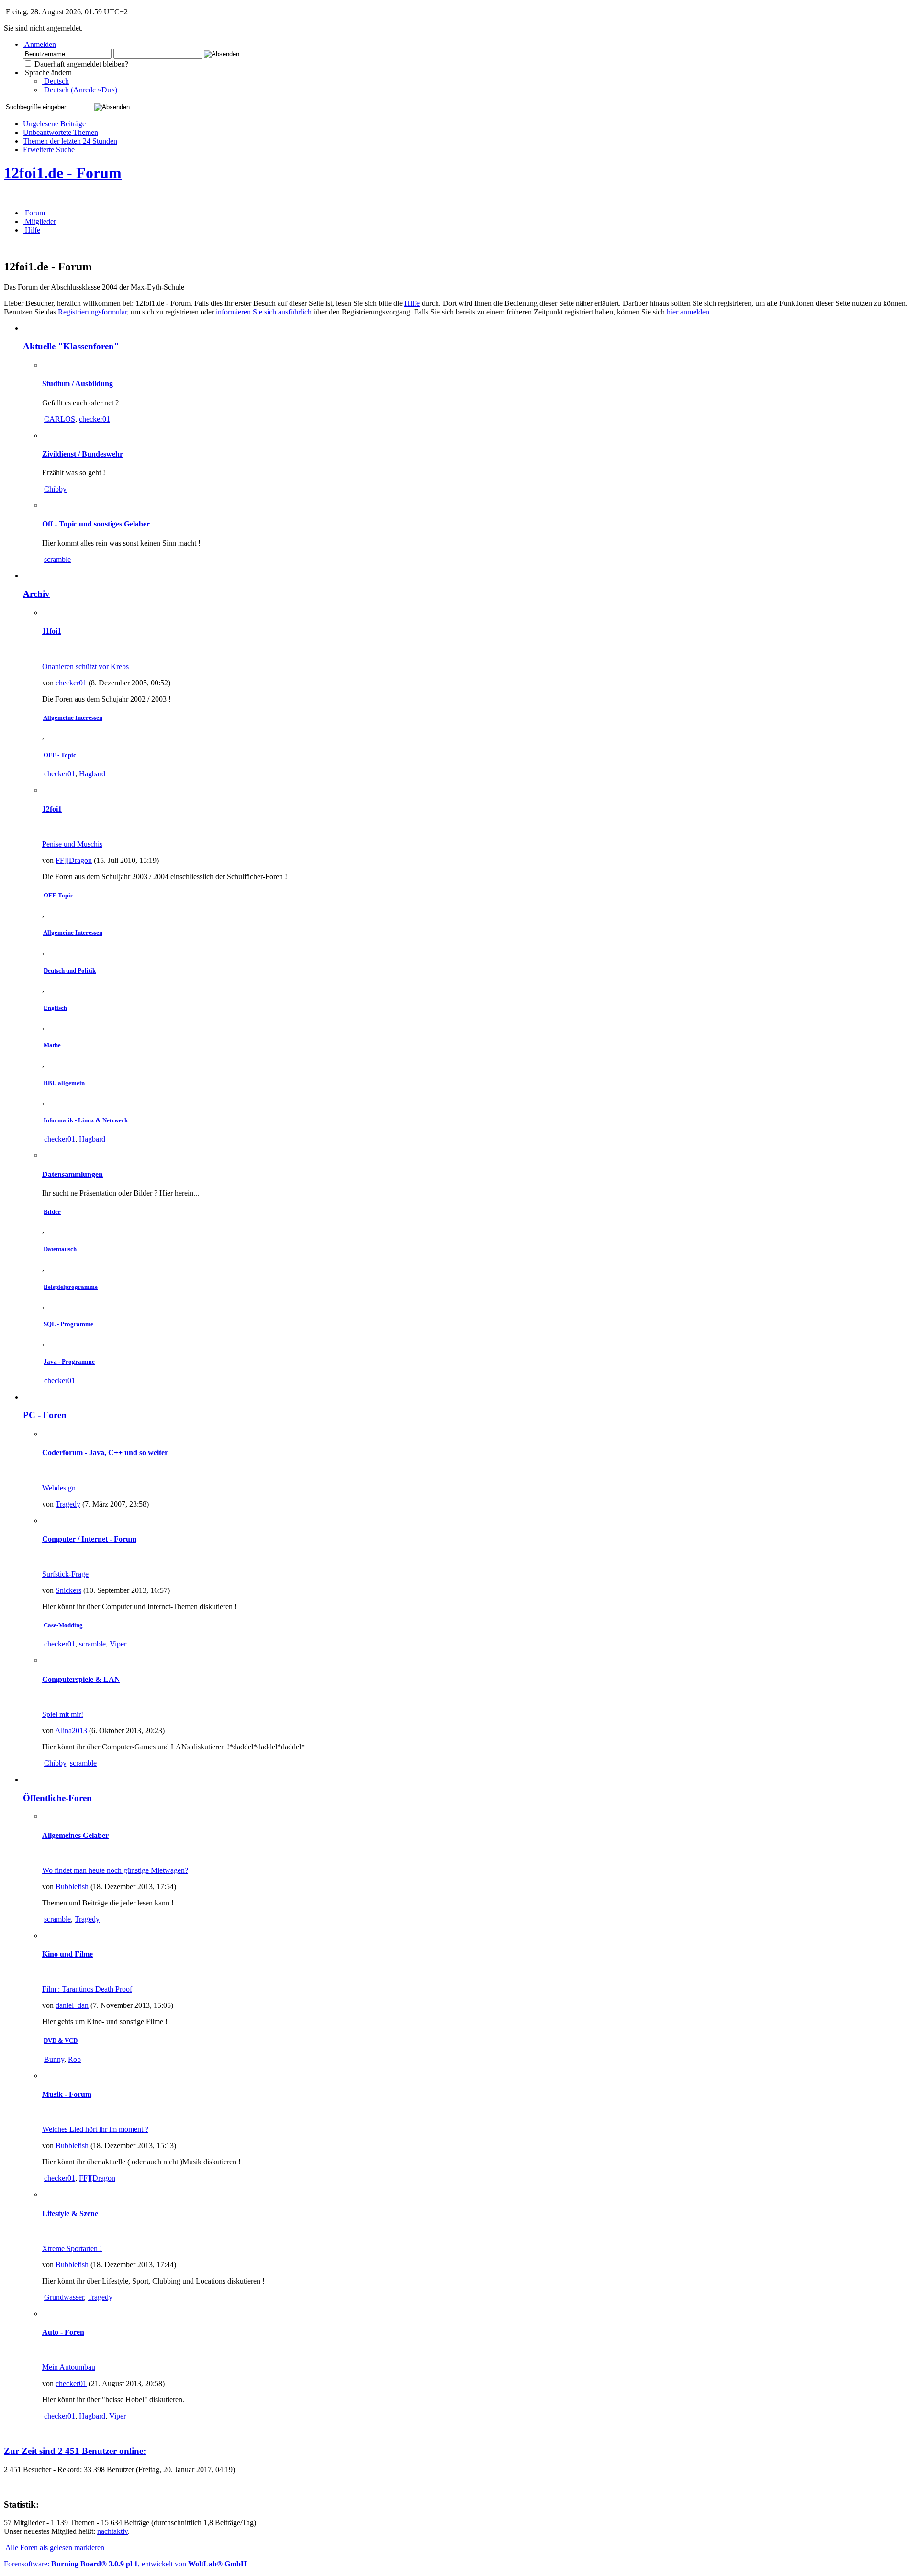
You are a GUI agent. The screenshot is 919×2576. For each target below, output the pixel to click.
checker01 (95, 419)
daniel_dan (72, 2005)
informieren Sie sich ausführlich (264, 312)
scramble (57, 559)
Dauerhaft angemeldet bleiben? (80, 64)
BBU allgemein (64, 1083)
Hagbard (92, 774)
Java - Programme (69, 1361)
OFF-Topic (58, 895)
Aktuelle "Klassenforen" (71, 346)
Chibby (55, 489)
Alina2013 (71, 1730)
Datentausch (60, 1249)
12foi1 (52, 809)
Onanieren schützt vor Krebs (85, 666)
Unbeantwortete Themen (61, 132)
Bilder (52, 1212)
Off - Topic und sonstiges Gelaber (96, 524)
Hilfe (412, 303)
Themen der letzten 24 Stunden (70, 141)
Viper (118, 1644)
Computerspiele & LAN (81, 1679)
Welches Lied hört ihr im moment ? (95, 2129)
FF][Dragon (74, 860)
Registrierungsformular (92, 312)
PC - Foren (45, 1415)
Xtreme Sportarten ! (72, 2248)
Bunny (54, 2059)
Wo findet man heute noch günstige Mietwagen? (115, 1870)
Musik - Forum (67, 2094)
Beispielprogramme (71, 1287)
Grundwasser (64, 2297)
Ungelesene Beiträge (54, 124)
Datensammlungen (73, 1174)
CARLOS (60, 419)
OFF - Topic (60, 755)
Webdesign (59, 1488)
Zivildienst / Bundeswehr (83, 454)
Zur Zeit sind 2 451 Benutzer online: (75, 2451)
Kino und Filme (67, 1954)
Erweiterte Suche (49, 150)
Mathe (52, 1045)
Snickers (68, 1590)
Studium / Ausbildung (78, 384)
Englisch (55, 1008)
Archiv (36, 594)
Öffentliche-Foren (57, 1798)
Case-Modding (63, 1625)
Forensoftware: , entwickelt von (125, 2564)
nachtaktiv (112, 2531)
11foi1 (52, 631)
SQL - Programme (68, 1324)
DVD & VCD (61, 2041)
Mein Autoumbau (69, 2367)
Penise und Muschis (72, 844)
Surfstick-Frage (65, 1574)
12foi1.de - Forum (63, 173)
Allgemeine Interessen (73, 718)
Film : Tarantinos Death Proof (87, 1989)
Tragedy (68, 1504)
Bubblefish (72, 1887)
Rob (74, 2059)
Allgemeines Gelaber (75, 1835)
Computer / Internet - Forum (89, 1539)
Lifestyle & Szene (70, 2213)
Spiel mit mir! (63, 1714)
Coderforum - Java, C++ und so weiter (105, 1452)
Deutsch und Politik (70, 970)
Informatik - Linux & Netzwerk (86, 1120)
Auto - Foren (63, 2332)
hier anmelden (688, 312)
